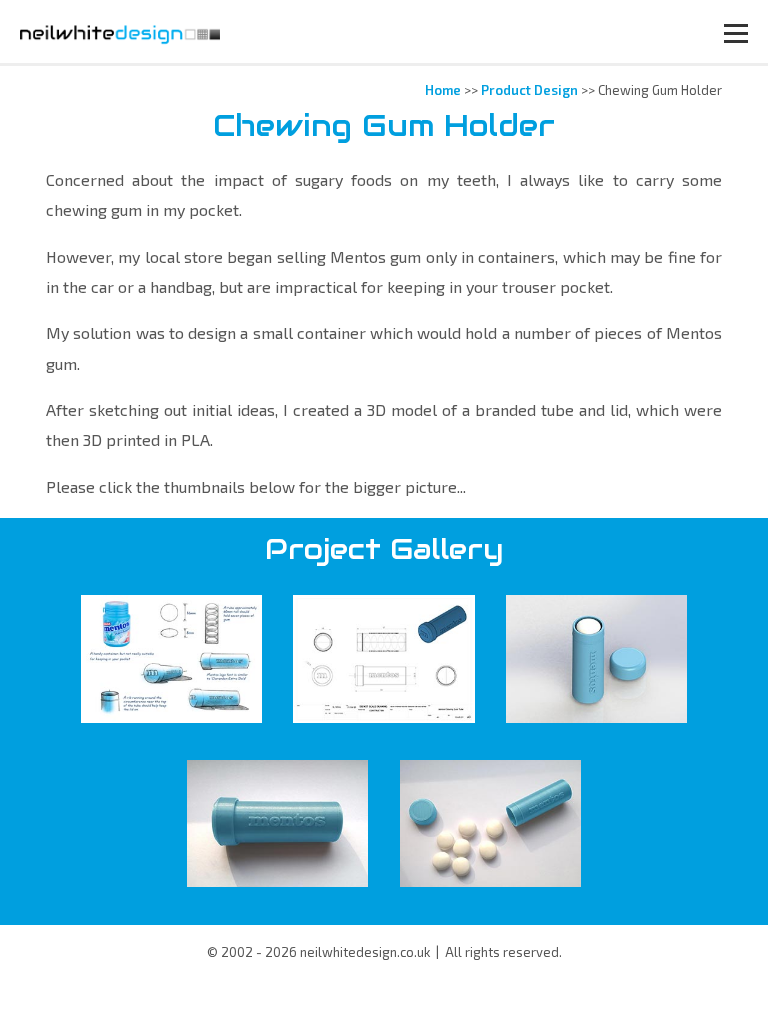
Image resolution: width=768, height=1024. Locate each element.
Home (443, 90)
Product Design (529, 90)
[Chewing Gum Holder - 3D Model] (383, 658)
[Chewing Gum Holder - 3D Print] (277, 823)
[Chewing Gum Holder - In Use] (490, 823)
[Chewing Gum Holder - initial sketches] (171, 658)
